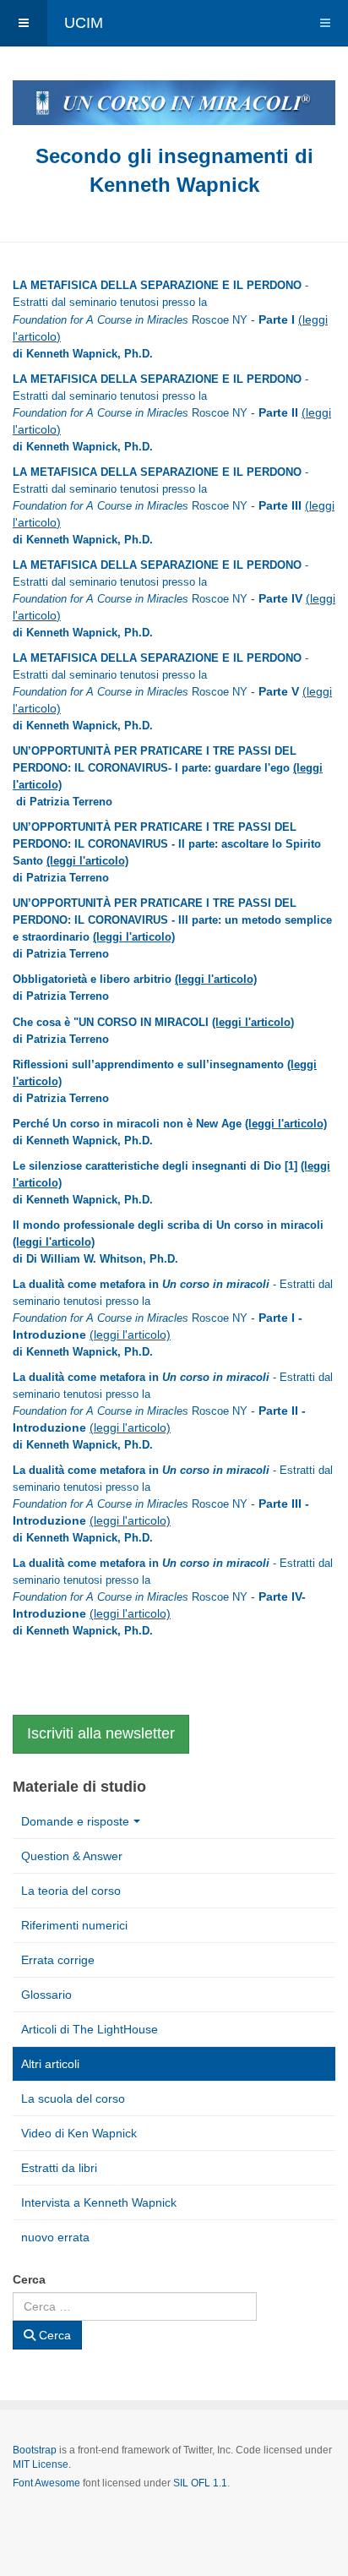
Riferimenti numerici (74, 1925)
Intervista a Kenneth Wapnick (99, 2202)
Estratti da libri (59, 2168)
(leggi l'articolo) (87, 861)
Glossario (46, 1995)
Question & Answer (72, 1856)
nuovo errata (55, 2237)
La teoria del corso (71, 1891)
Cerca (29, 2279)
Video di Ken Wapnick (79, 2133)
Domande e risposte (75, 1821)
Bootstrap (35, 2450)
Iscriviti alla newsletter (101, 1733)
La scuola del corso (73, 2098)
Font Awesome (46, 2483)
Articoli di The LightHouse (90, 2029)
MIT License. (42, 2464)
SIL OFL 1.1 (200, 2483)
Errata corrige (58, 1960)
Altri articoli (50, 2064)
